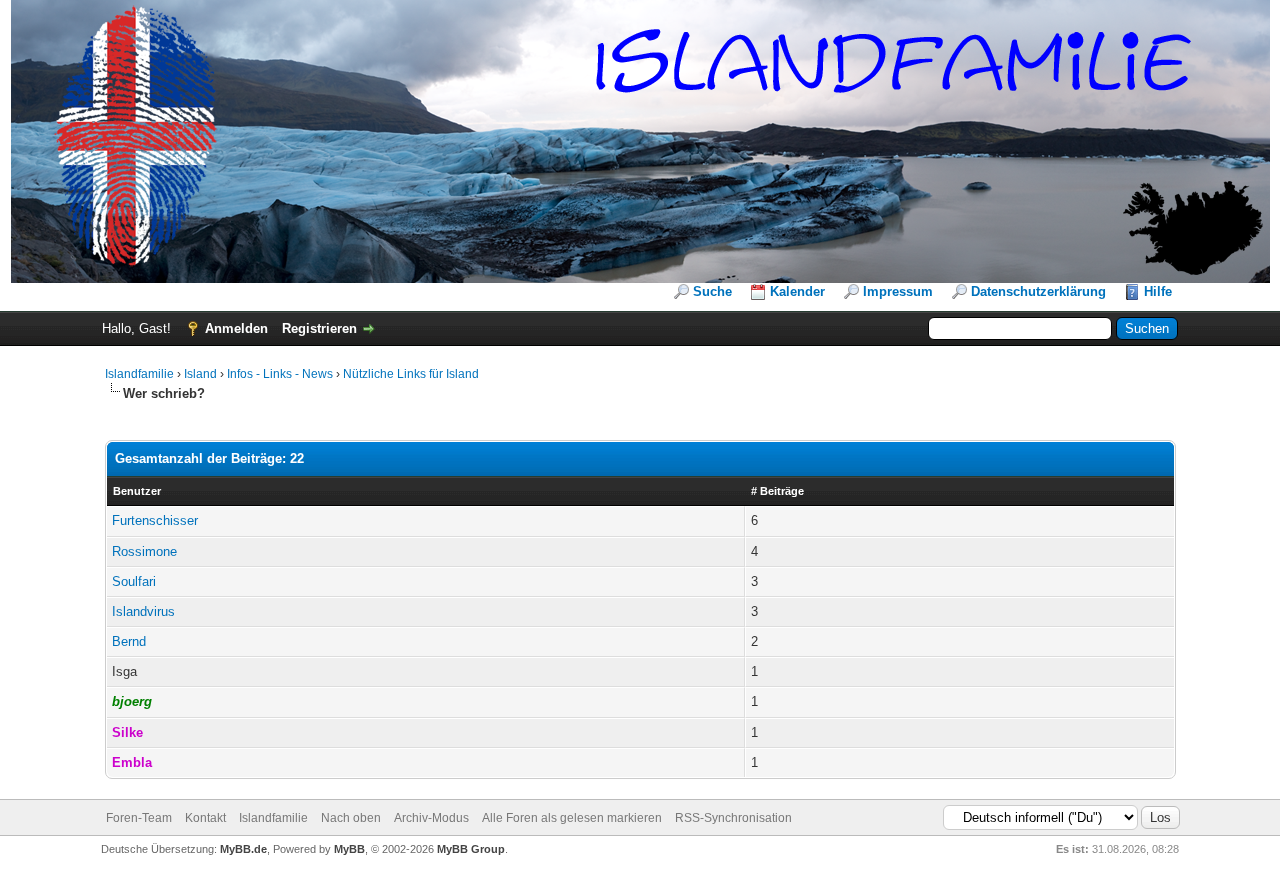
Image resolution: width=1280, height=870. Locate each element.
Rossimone (144, 551)
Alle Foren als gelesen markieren (572, 818)
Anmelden (236, 328)
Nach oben (351, 818)
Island (200, 374)
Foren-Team (139, 818)
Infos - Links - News (280, 374)
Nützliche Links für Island (411, 374)
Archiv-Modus (431, 818)
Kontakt (205, 818)
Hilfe (1158, 291)
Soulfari (134, 581)
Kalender (797, 291)
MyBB (349, 849)
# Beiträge (777, 491)
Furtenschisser (155, 520)
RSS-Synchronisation (733, 818)
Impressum (898, 291)
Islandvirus (143, 611)
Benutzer (137, 491)
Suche (712, 291)
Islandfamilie (139, 374)
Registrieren (319, 328)
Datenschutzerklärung (1038, 291)
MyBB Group (471, 849)
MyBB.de (243, 849)
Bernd (129, 641)
